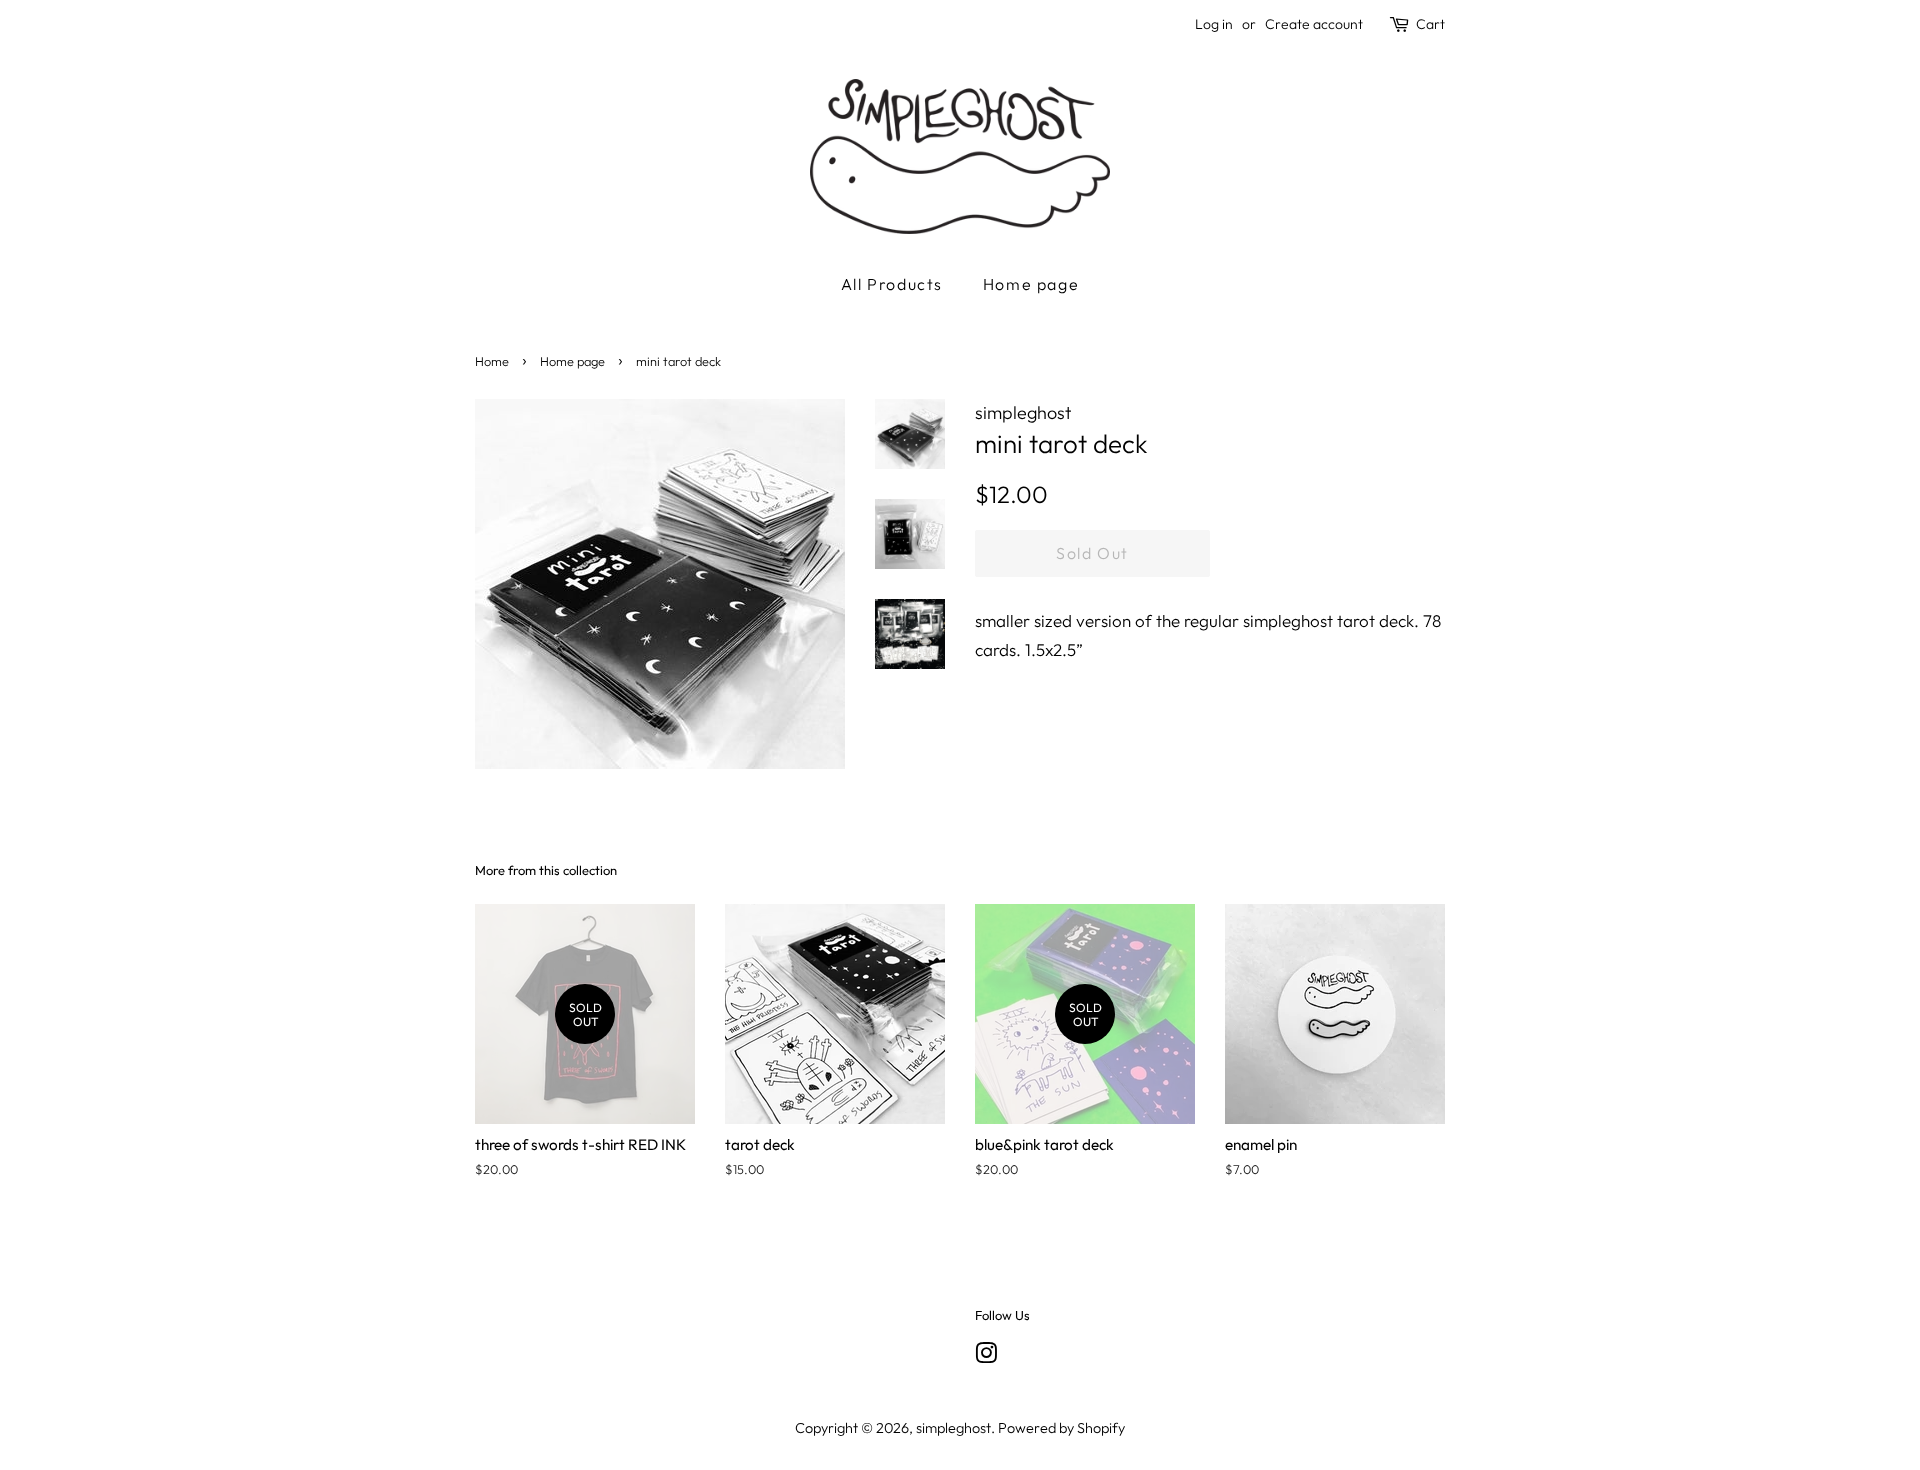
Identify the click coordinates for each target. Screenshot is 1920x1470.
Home (492, 361)
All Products (892, 284)
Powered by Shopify (1061, 1428)
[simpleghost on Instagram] (986, 1357)
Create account (1314, 24)
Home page (1031, 284)
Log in (1214, 24)
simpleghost (953, 1428)
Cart (1430, 24)
